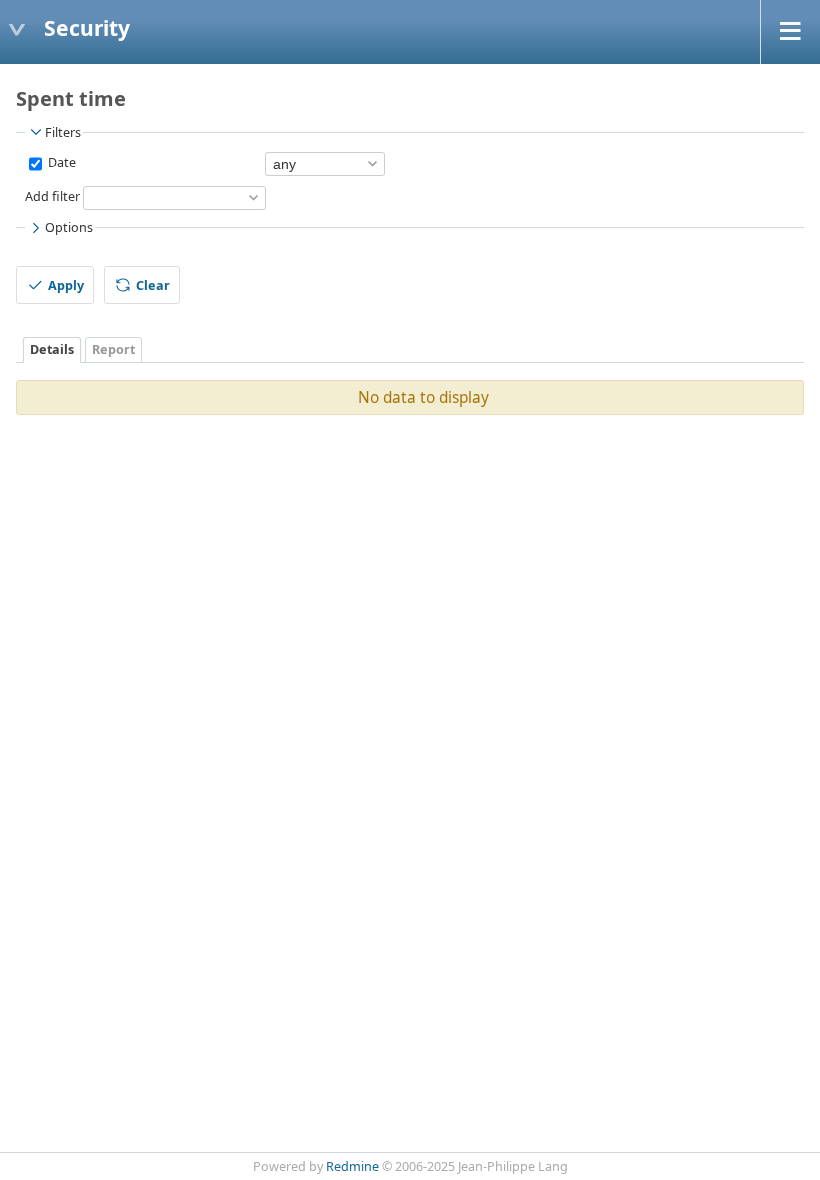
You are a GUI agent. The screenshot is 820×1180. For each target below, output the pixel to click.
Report (113, 349)
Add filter (52, 196)
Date (60, 162)
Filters (63, 132)
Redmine (352, 1166)
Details (52, 349)
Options (69, 227)
